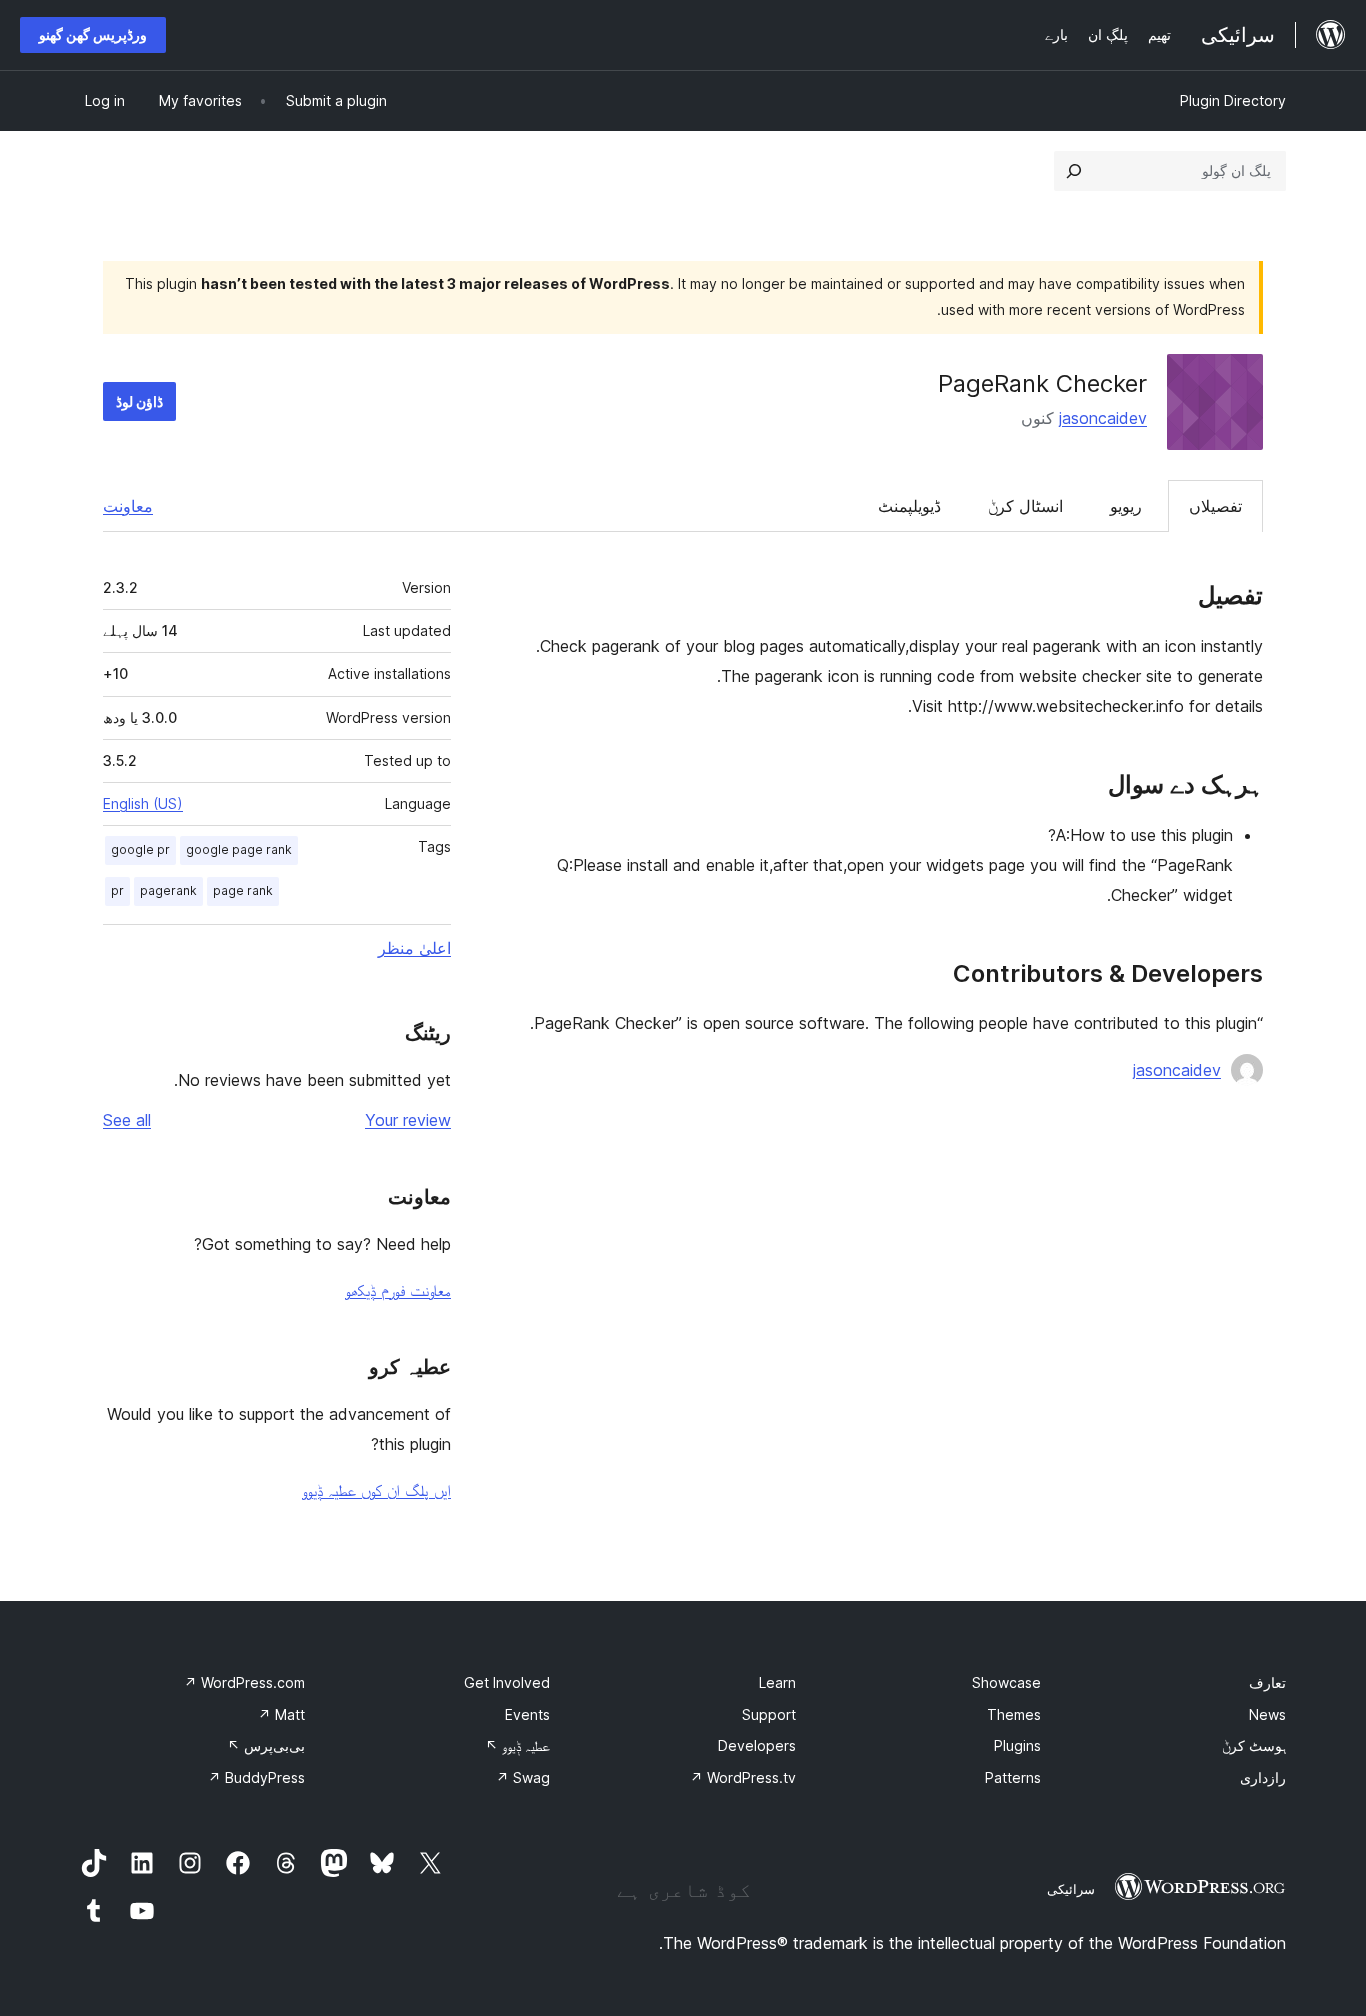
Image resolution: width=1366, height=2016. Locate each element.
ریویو (1126, 506)
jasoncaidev (1103, 418)
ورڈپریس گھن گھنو (93, 34)
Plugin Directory (1233, 100)
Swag (523, 1777)
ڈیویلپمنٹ (909, 506)
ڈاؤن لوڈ (139, 401)
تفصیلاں (1215, 506)
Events (527, 1714)
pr (117, 890)
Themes (1014, 1714)
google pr (140, 849)
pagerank (168, 890)
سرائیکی (1071, 1889)
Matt (281, 1714)
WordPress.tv (743, 1777)
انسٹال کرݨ (1025, 506)
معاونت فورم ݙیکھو (398, 1290)
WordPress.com (244, 1682)
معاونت (128, 506)
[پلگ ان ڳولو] (1074, 171)
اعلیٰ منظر (414, 948)
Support (769, 1714)
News (1267, 1714)
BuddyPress (256, 1777)
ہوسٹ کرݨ (1254, 1745)
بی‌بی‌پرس (266, 1745)
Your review (408, 1120)
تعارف (1267, 1682)
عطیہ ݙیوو (517, 1745)
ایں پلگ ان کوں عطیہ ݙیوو (376, 1490)
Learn (777, 1682)
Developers (757, 1745)
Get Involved (507, 1682)
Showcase (1006, 1682)
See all (127, 1120)
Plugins (1017, 1745)
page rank (243, 890)
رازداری (1263, 1777)
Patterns (1013, 1777)
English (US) (143, 803)
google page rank (239, 849)
